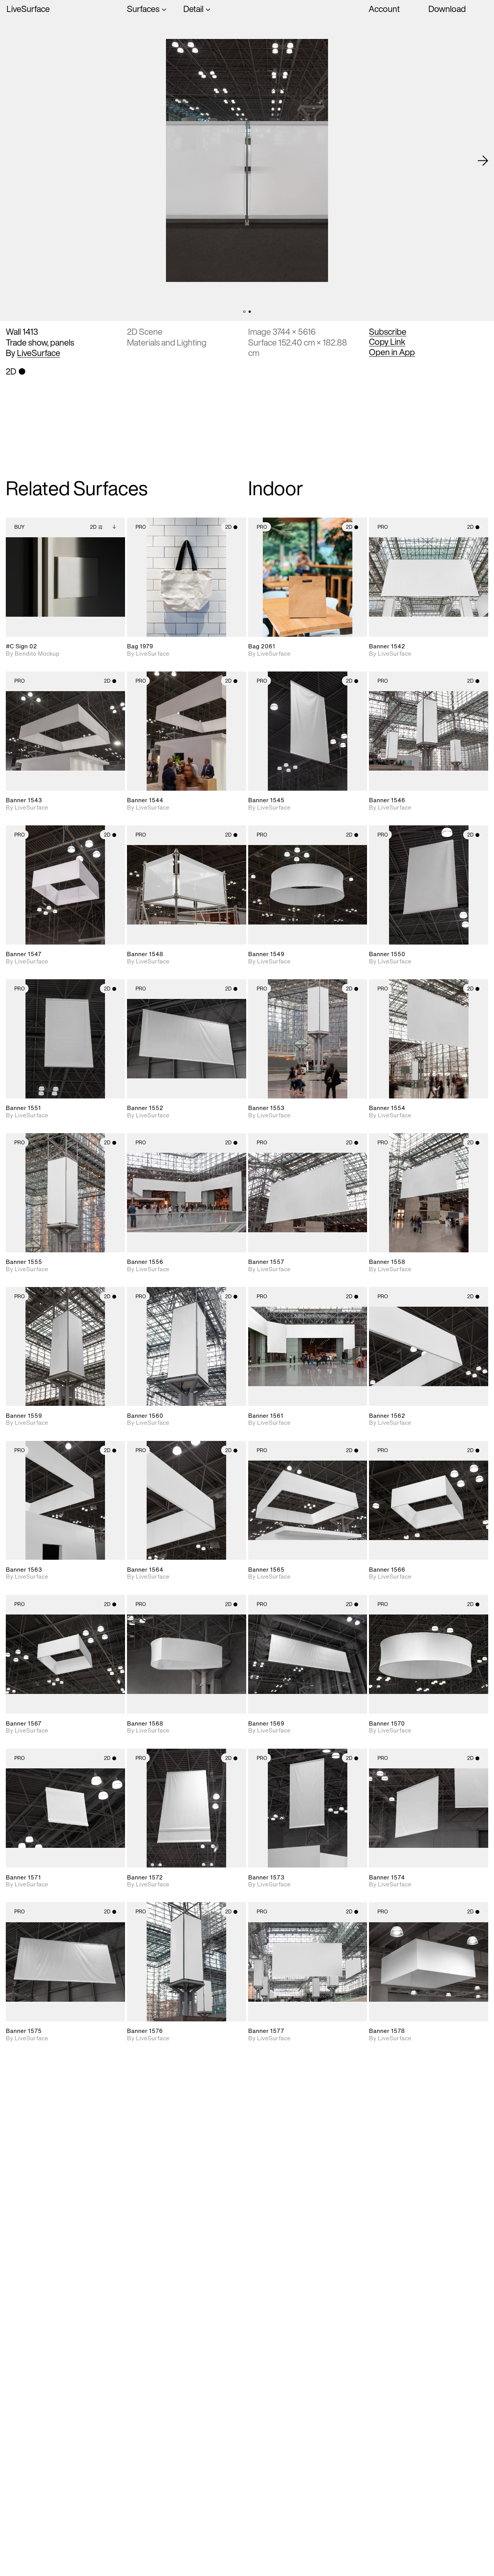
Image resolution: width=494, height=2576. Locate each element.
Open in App (392, 352)
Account (384, 9)
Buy (19, 527)
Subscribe (388, 332)
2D (93, 527)
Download (447, 9)
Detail (193, 9)
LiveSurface (28, 9)
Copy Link (387, 342)
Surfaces (143, 9)
